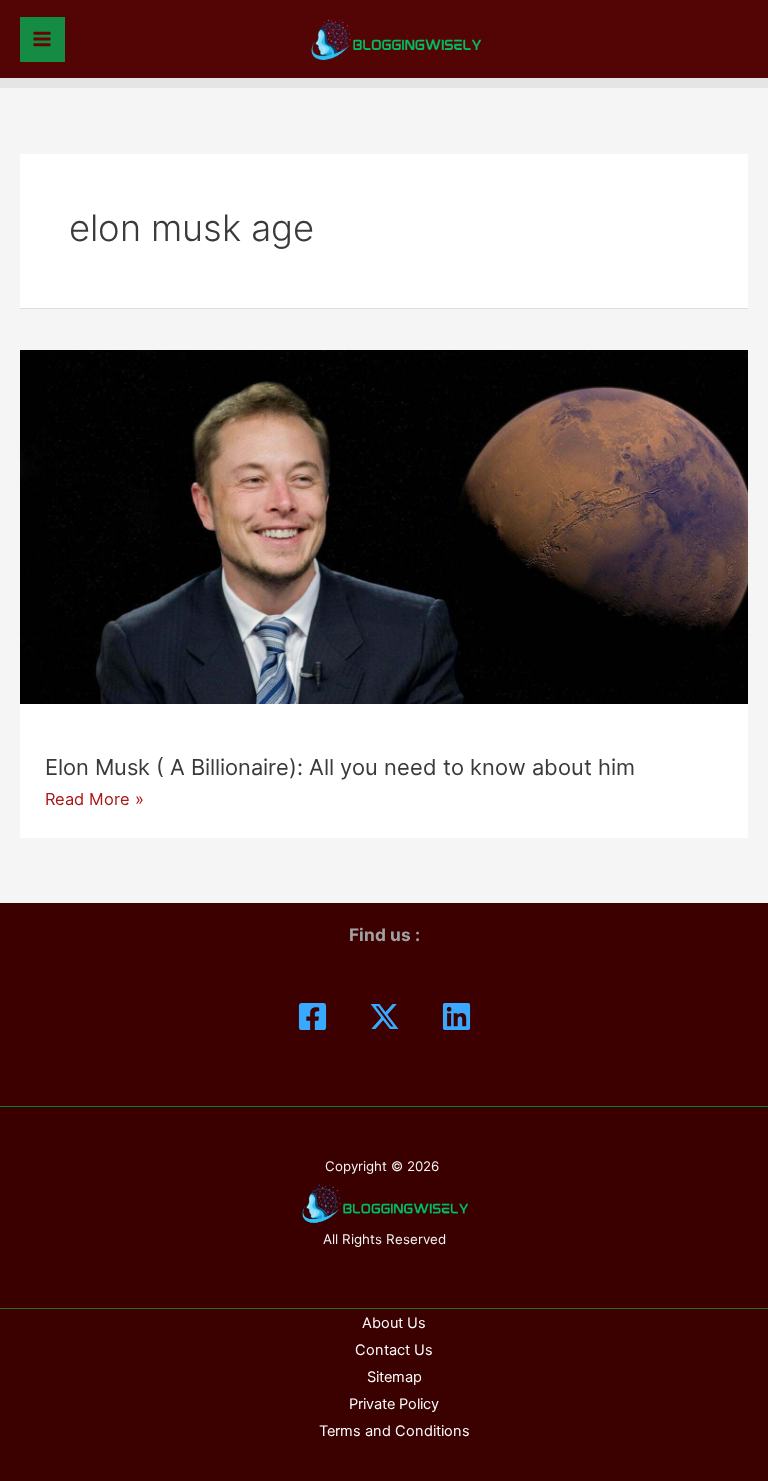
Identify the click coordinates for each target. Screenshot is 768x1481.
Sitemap (394, 1377)
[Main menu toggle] (42, 39)
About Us (394, 1323)
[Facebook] (312, 1016)
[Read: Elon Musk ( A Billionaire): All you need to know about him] (384, 525)
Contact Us (394, 1350)
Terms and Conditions (394, 1431)
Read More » (94, 799)
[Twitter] (384, 1016)
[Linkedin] (456, 1016)
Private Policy (394, 1404)
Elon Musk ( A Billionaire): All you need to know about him (340, 767)
